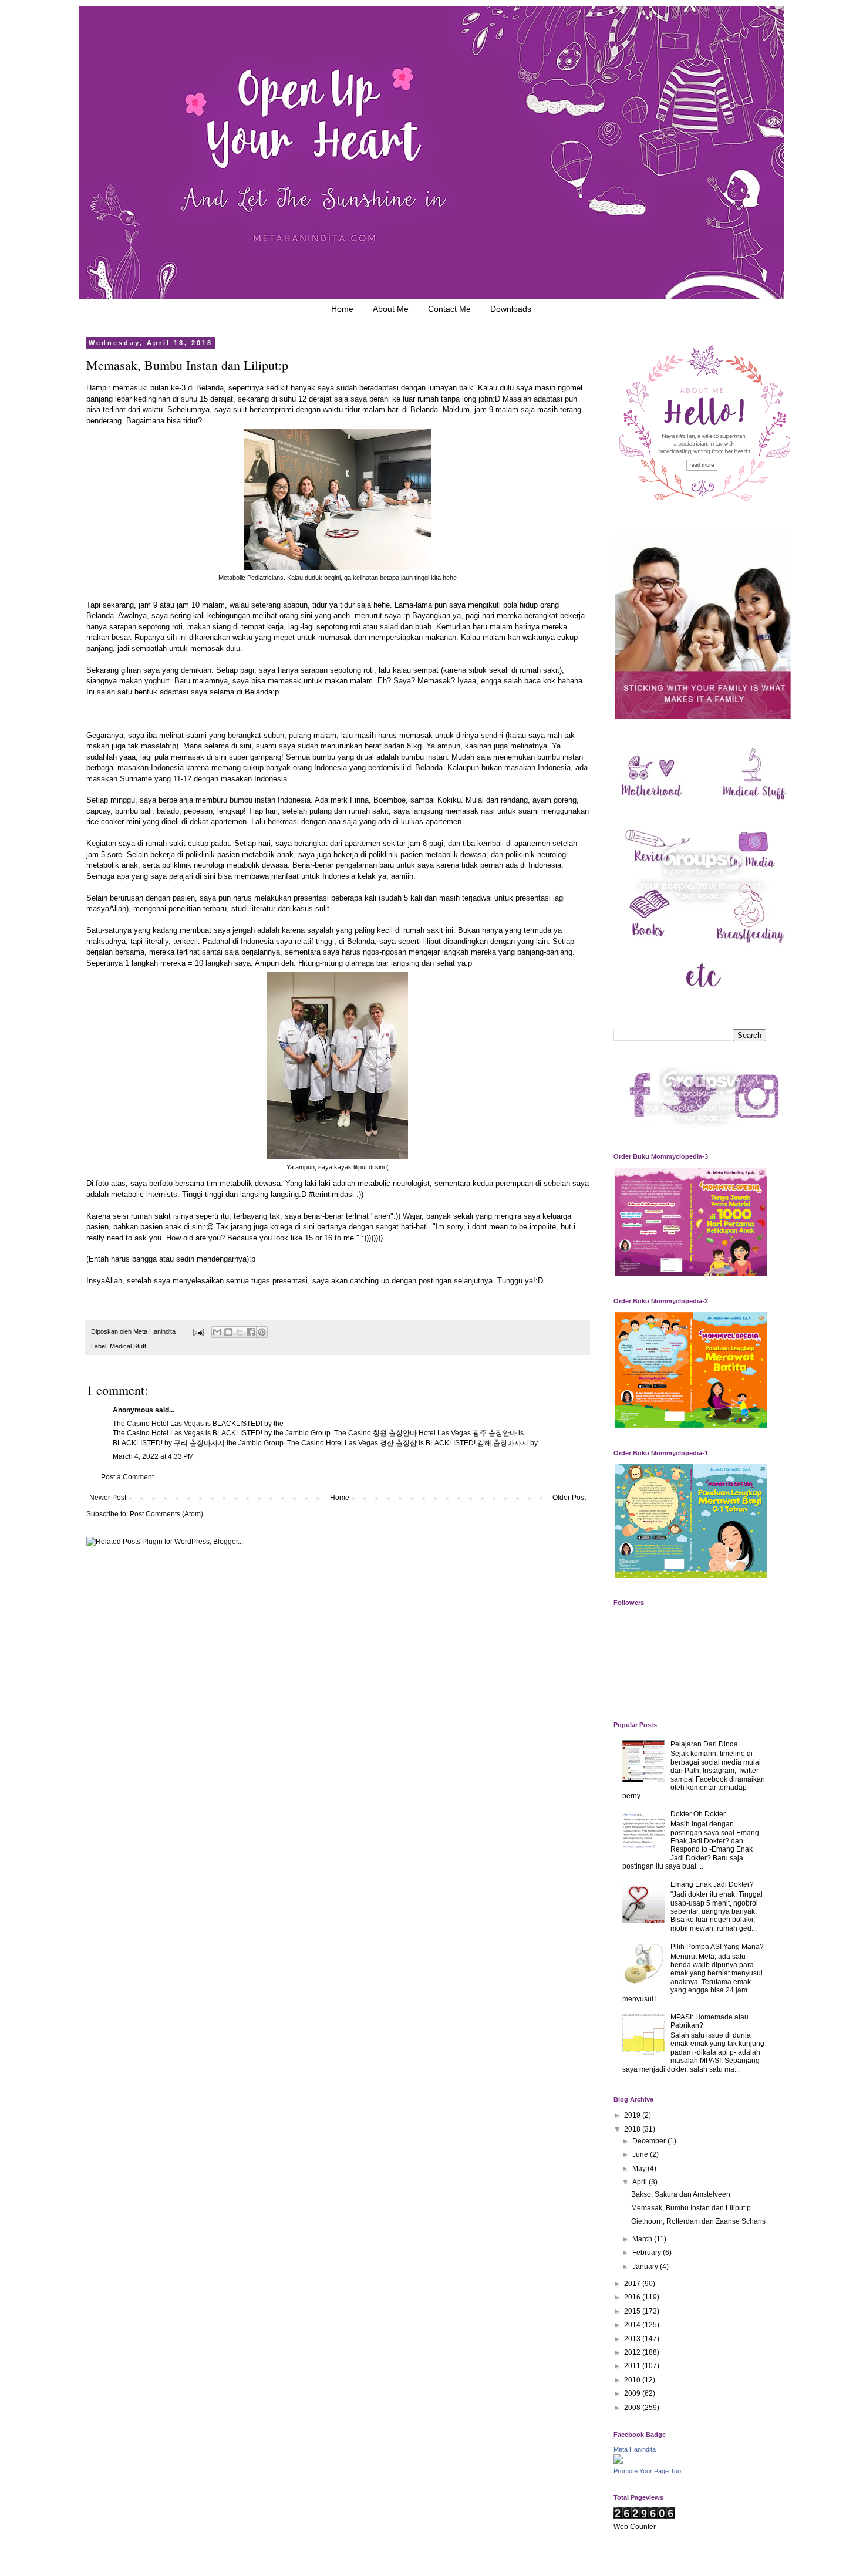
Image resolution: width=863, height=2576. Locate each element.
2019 (633, 2115)
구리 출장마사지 (199, 1443)
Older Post (569, 1498)
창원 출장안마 (395, 1433)
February (648, 2253)
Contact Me (449, 309)
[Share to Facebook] (251, 1332)
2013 (633, 2339)
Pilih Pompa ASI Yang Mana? (717, 1947)
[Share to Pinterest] (262, 1332)
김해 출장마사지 (503, 1443)
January (646, 2267)
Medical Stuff (128, 1346)
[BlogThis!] (228, 1332)
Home (342, 309)
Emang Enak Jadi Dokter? (712, 1884)
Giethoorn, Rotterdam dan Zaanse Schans (698, 2221)
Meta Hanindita (635, 2449)
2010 (633, 2380)
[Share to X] (240, 1332)
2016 (633, 2297)
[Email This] (217, 1332)
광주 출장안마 (495, 1433)
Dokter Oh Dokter (698, 1814)
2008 (633, 2408)
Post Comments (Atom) (166, 1514)
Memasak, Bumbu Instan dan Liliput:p (691, 2208)
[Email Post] (198, 1331)
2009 (633, 2393)
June (641, 2154)
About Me (391, 309)
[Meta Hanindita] (618, 2462)
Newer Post (108, 1498)
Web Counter (635, 2527)
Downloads (511, 309)
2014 (633, 2325)
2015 (633, 2311)
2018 (633, 2129)
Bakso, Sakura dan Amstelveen (681, 2194)
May (640, 2169)
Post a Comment (127, 1477)
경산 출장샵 (398, 1443)
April (640, 2182)
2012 (633, 2352)
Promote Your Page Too (647, 2471)
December (650, 2141)
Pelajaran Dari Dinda (704, 1744)
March (643, 2239)
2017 (633, 2284)
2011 (633, 2366)
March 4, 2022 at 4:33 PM (153, 1456)
